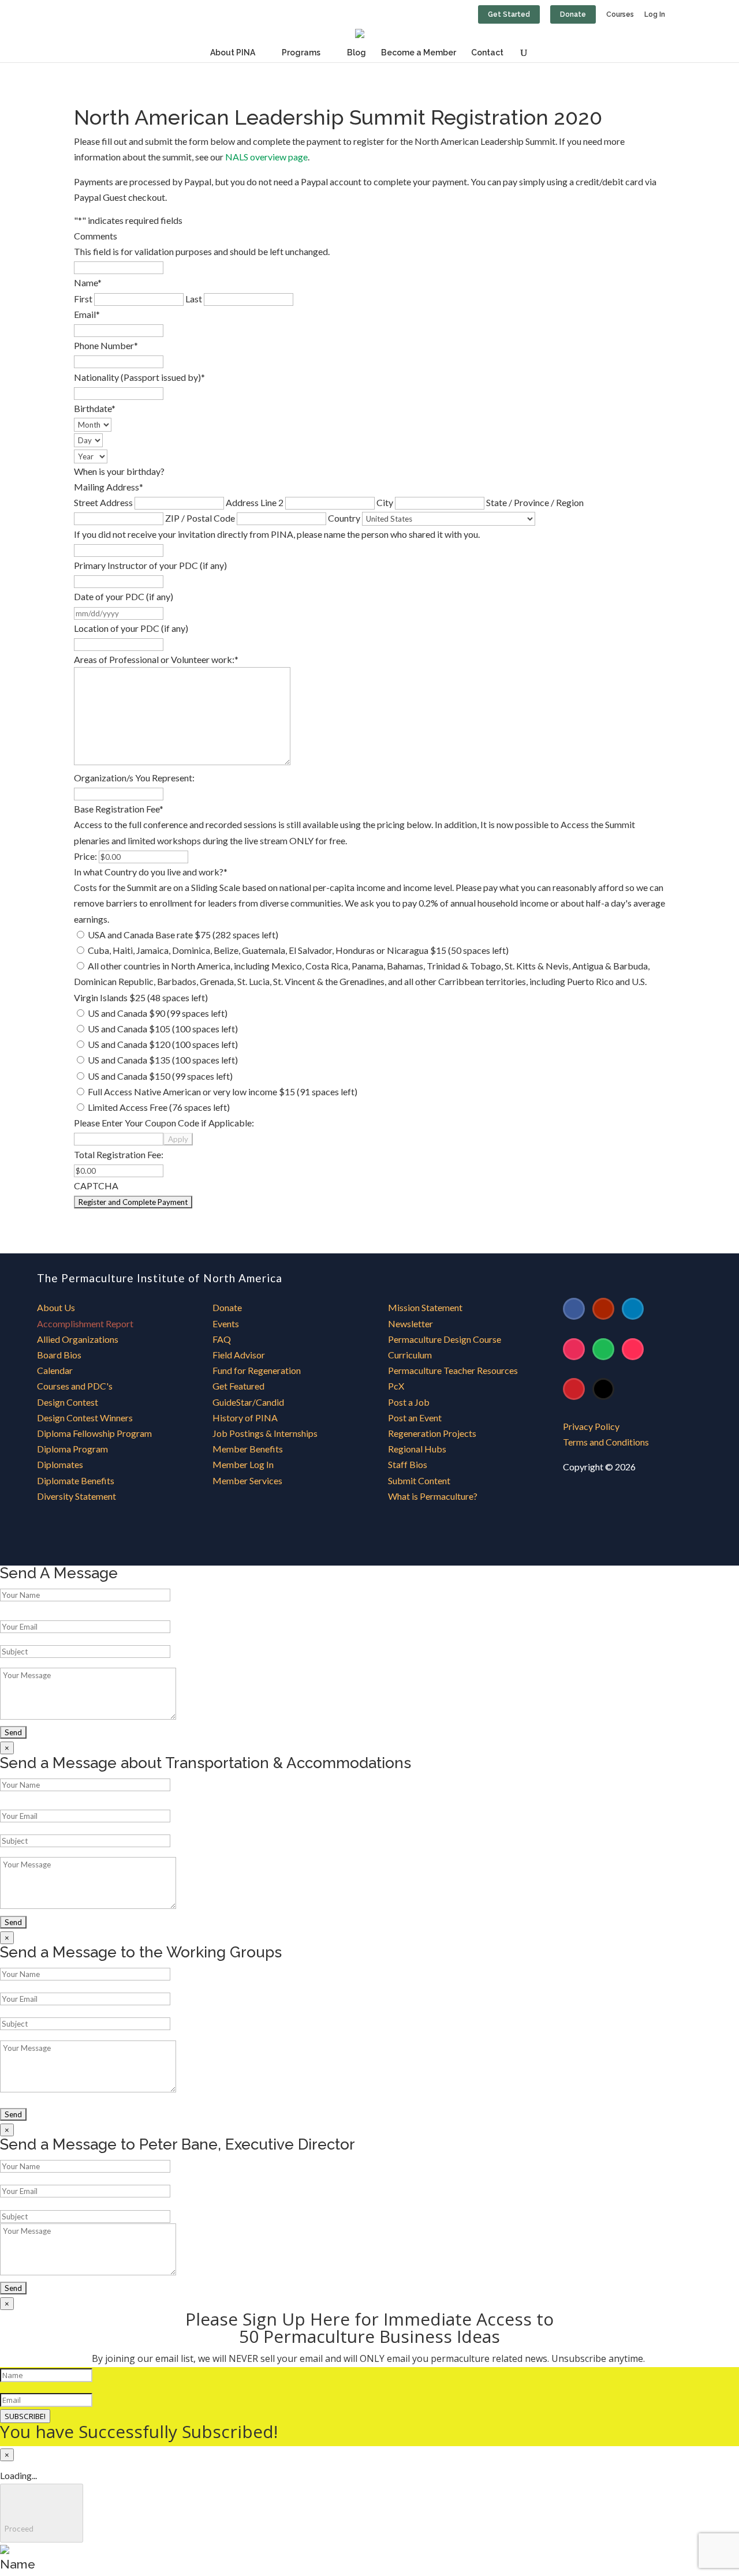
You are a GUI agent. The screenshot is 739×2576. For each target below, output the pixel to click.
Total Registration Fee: (119, 1154)
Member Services (247, 1480)
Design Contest (68, 1402)
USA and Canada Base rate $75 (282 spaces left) (183, 935)
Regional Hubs (417, 1449)
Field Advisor (240, 1355)
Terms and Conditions (606, 1442)
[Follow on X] (603, 1389)
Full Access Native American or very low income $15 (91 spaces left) (223, 1092)
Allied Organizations (78, 1339)
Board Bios (59, 1355)
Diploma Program (72, 1449)
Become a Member (419, 53)
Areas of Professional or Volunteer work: (156, 659)
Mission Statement (425, 1307)
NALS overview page (266, 157)
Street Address (103, 502)
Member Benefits (248, 1449)
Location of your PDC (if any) (131, 628)
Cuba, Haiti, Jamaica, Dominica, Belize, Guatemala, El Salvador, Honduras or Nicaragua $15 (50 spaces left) (298, 950)
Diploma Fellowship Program (94, 1433)
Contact (487, 53)
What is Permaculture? (433, 1496)
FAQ (222, 1339)
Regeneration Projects (432, 1433)
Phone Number (106, 345)
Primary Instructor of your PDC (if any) (150, 565)
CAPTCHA (96, 1186)
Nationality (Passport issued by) (139, 377)
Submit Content (419, 1480)
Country (344, 518)
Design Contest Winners (85, 1418)
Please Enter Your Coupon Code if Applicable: (164, 1123)
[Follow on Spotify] (603, 1349)
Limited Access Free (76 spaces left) (159, 1107)
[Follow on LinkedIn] (633, 1309)
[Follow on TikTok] (633, 1349)
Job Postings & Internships (265, 1433)
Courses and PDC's (75, 1386)
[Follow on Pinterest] (574, 1389)
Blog (357, 53)
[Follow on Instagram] (574, 1349)
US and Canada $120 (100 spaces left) (163, 1044)
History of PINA (245, 1418)
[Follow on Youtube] (603, 1309)
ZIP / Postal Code (200, 518)
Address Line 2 (255, 502)
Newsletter (410, 1323)
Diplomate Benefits (76, 1480)
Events (226, 1323)
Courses (620, 15)
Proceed (42, 2513)
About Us (56, 1307)
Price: (85, 856)
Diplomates (60, 1464)
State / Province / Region (535, 502)
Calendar (55, 1370)
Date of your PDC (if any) (124, 596)
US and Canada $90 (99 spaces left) (158, 1013)
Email (87, 314)
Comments (96, 236)
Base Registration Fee (119, 809)
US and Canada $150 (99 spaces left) (160, 1076)
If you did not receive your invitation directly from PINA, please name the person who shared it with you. (277, 534)
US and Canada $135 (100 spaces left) (163, 1060)
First (83, 299)
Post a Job (409, 1402)
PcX (396, 1386)
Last (194, 299)
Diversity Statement (76, 1496)
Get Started (509, 14)
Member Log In (243, 1464)
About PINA (233, 53)
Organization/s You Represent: (134, 778)
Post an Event (415, 1418)
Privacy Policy (591, 1426)
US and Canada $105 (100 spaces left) (163, 1029)
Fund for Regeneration (257, 1370)
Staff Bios (408, 1464)
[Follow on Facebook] (574, 1309)
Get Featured (238, 1386)
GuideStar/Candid (248, 1402)
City (385, 502)
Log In (655, 15)
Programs (301, 53)
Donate (573, 14)
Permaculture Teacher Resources (453, 1370)
